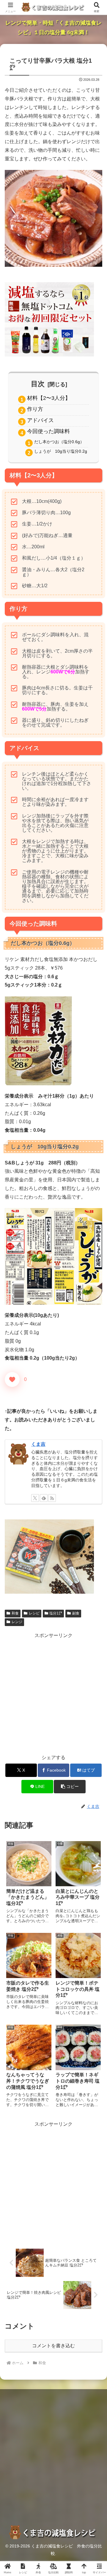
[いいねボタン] (12, 1379)
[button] (70, 1787)
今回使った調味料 (48, 431)
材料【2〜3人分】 (49, 398)
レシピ (34, 1613)
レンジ (17, 1622)
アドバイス (40, 420)
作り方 (35, 409)
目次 (38, 384)
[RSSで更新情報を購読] (52, 1498)
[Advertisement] (53, 1693)
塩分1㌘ (56, 1613)
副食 (76, 1613)
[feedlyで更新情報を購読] (44, 1498)
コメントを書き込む (53, 2346)
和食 (15, 1613)
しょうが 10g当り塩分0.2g (61, 451)
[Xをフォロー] (35, 1498)
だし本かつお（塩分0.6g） (59, 442)
